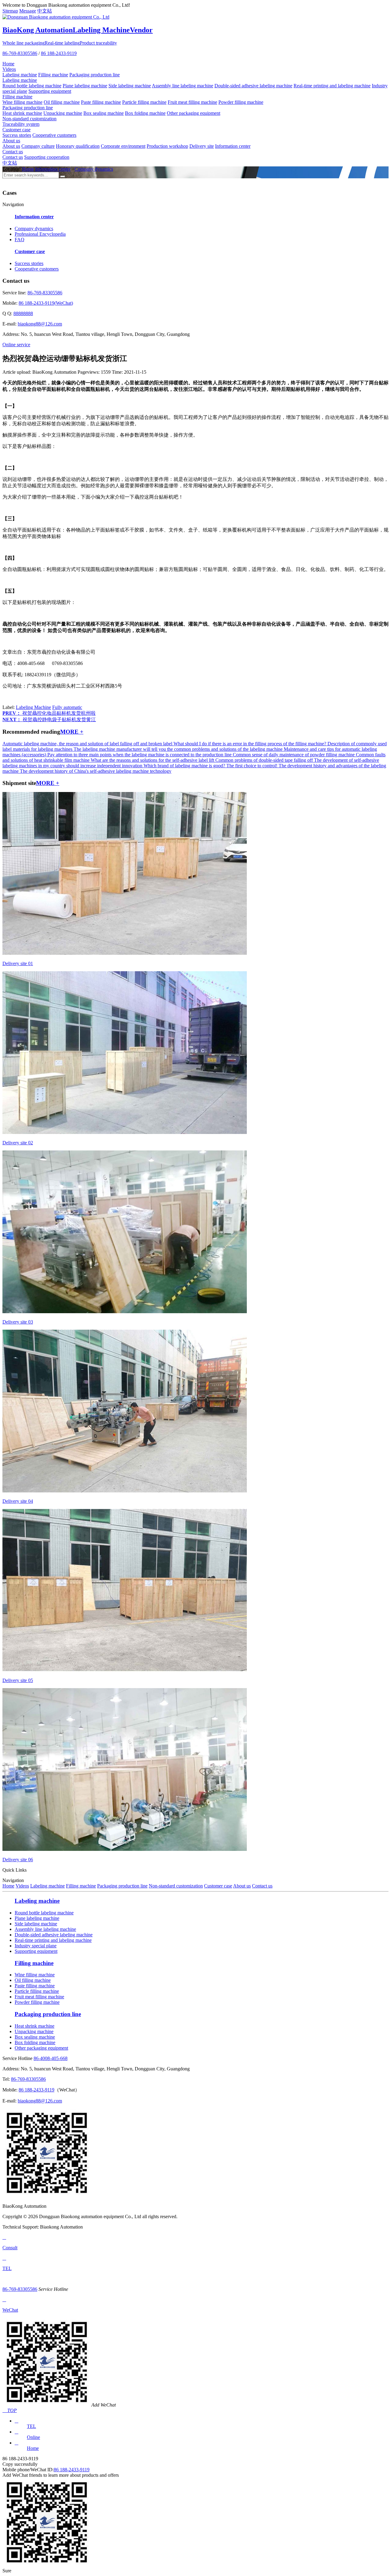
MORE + (72, 732)
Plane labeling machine (85, 86)
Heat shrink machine (22, 113)
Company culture (38, 146)
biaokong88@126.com (40, 324)
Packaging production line (95, 75)
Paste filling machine (101, 102)
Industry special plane (36, 1946)
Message (28, 11)
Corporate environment (123, 146)
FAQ (20, 240)
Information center (233, 146)
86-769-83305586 (20, 53)
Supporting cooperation (47, 157)
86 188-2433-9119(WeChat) (46, 303)
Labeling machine (20, 75)
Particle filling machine (144, 102)
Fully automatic (67, 707)
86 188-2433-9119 (59, 53)
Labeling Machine (33, 707)
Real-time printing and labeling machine (332, 86)
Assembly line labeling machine (183, 86)
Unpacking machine (63, 113)
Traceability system (21, 124)
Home (8, 64)
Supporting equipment (50, 91)
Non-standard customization (29, 119)
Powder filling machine (241, 102)
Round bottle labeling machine (32, 86)
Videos (9, 69)
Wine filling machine (22, 102)
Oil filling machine (62, 102)
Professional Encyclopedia (40, 234)
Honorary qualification (78, 146)
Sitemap (10, 11)
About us (11, 141)
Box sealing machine (104, 113)
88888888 (23, 313)
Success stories (17, 135)
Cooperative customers (54, 135)
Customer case (16, 130)
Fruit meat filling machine (192, 102)
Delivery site (202, 146)
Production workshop (167, 146)
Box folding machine (145, 113)
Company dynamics (94, 169)
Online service (16, 345)
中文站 (45, 11)
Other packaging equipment (194, 113)
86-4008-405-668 (51, 2058)
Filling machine (53, 75)
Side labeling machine (130, 86)
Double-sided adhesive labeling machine (253, 86)
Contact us (13, 152)
